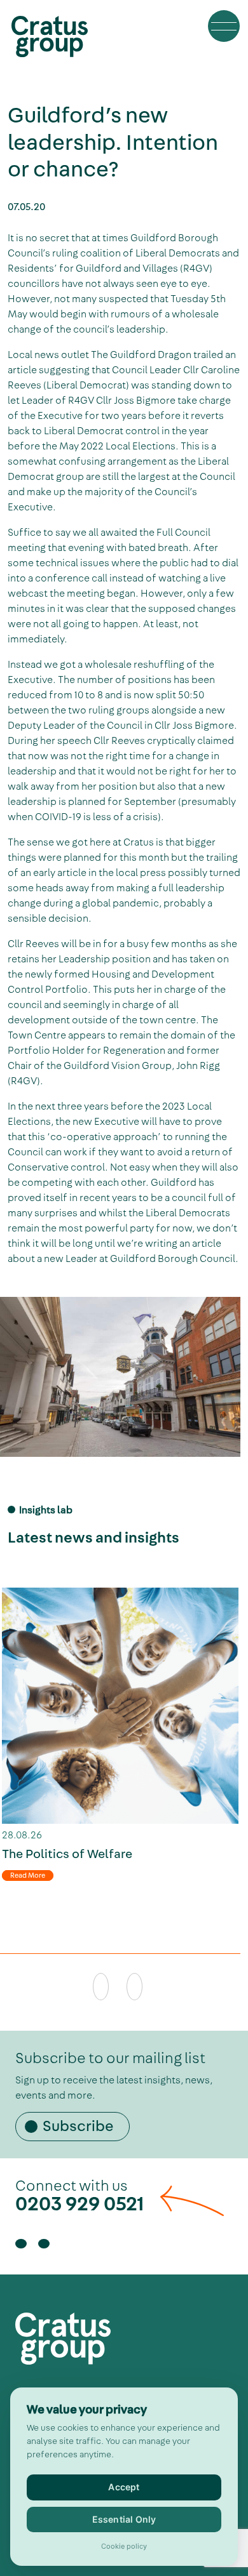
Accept (124, 2487)
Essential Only (124, 2519)
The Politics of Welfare (67, 1855)
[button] (224, 26)
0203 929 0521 (80, 2204)
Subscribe (78, 2127)
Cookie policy (124, 2547)
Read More (28, 1876)
